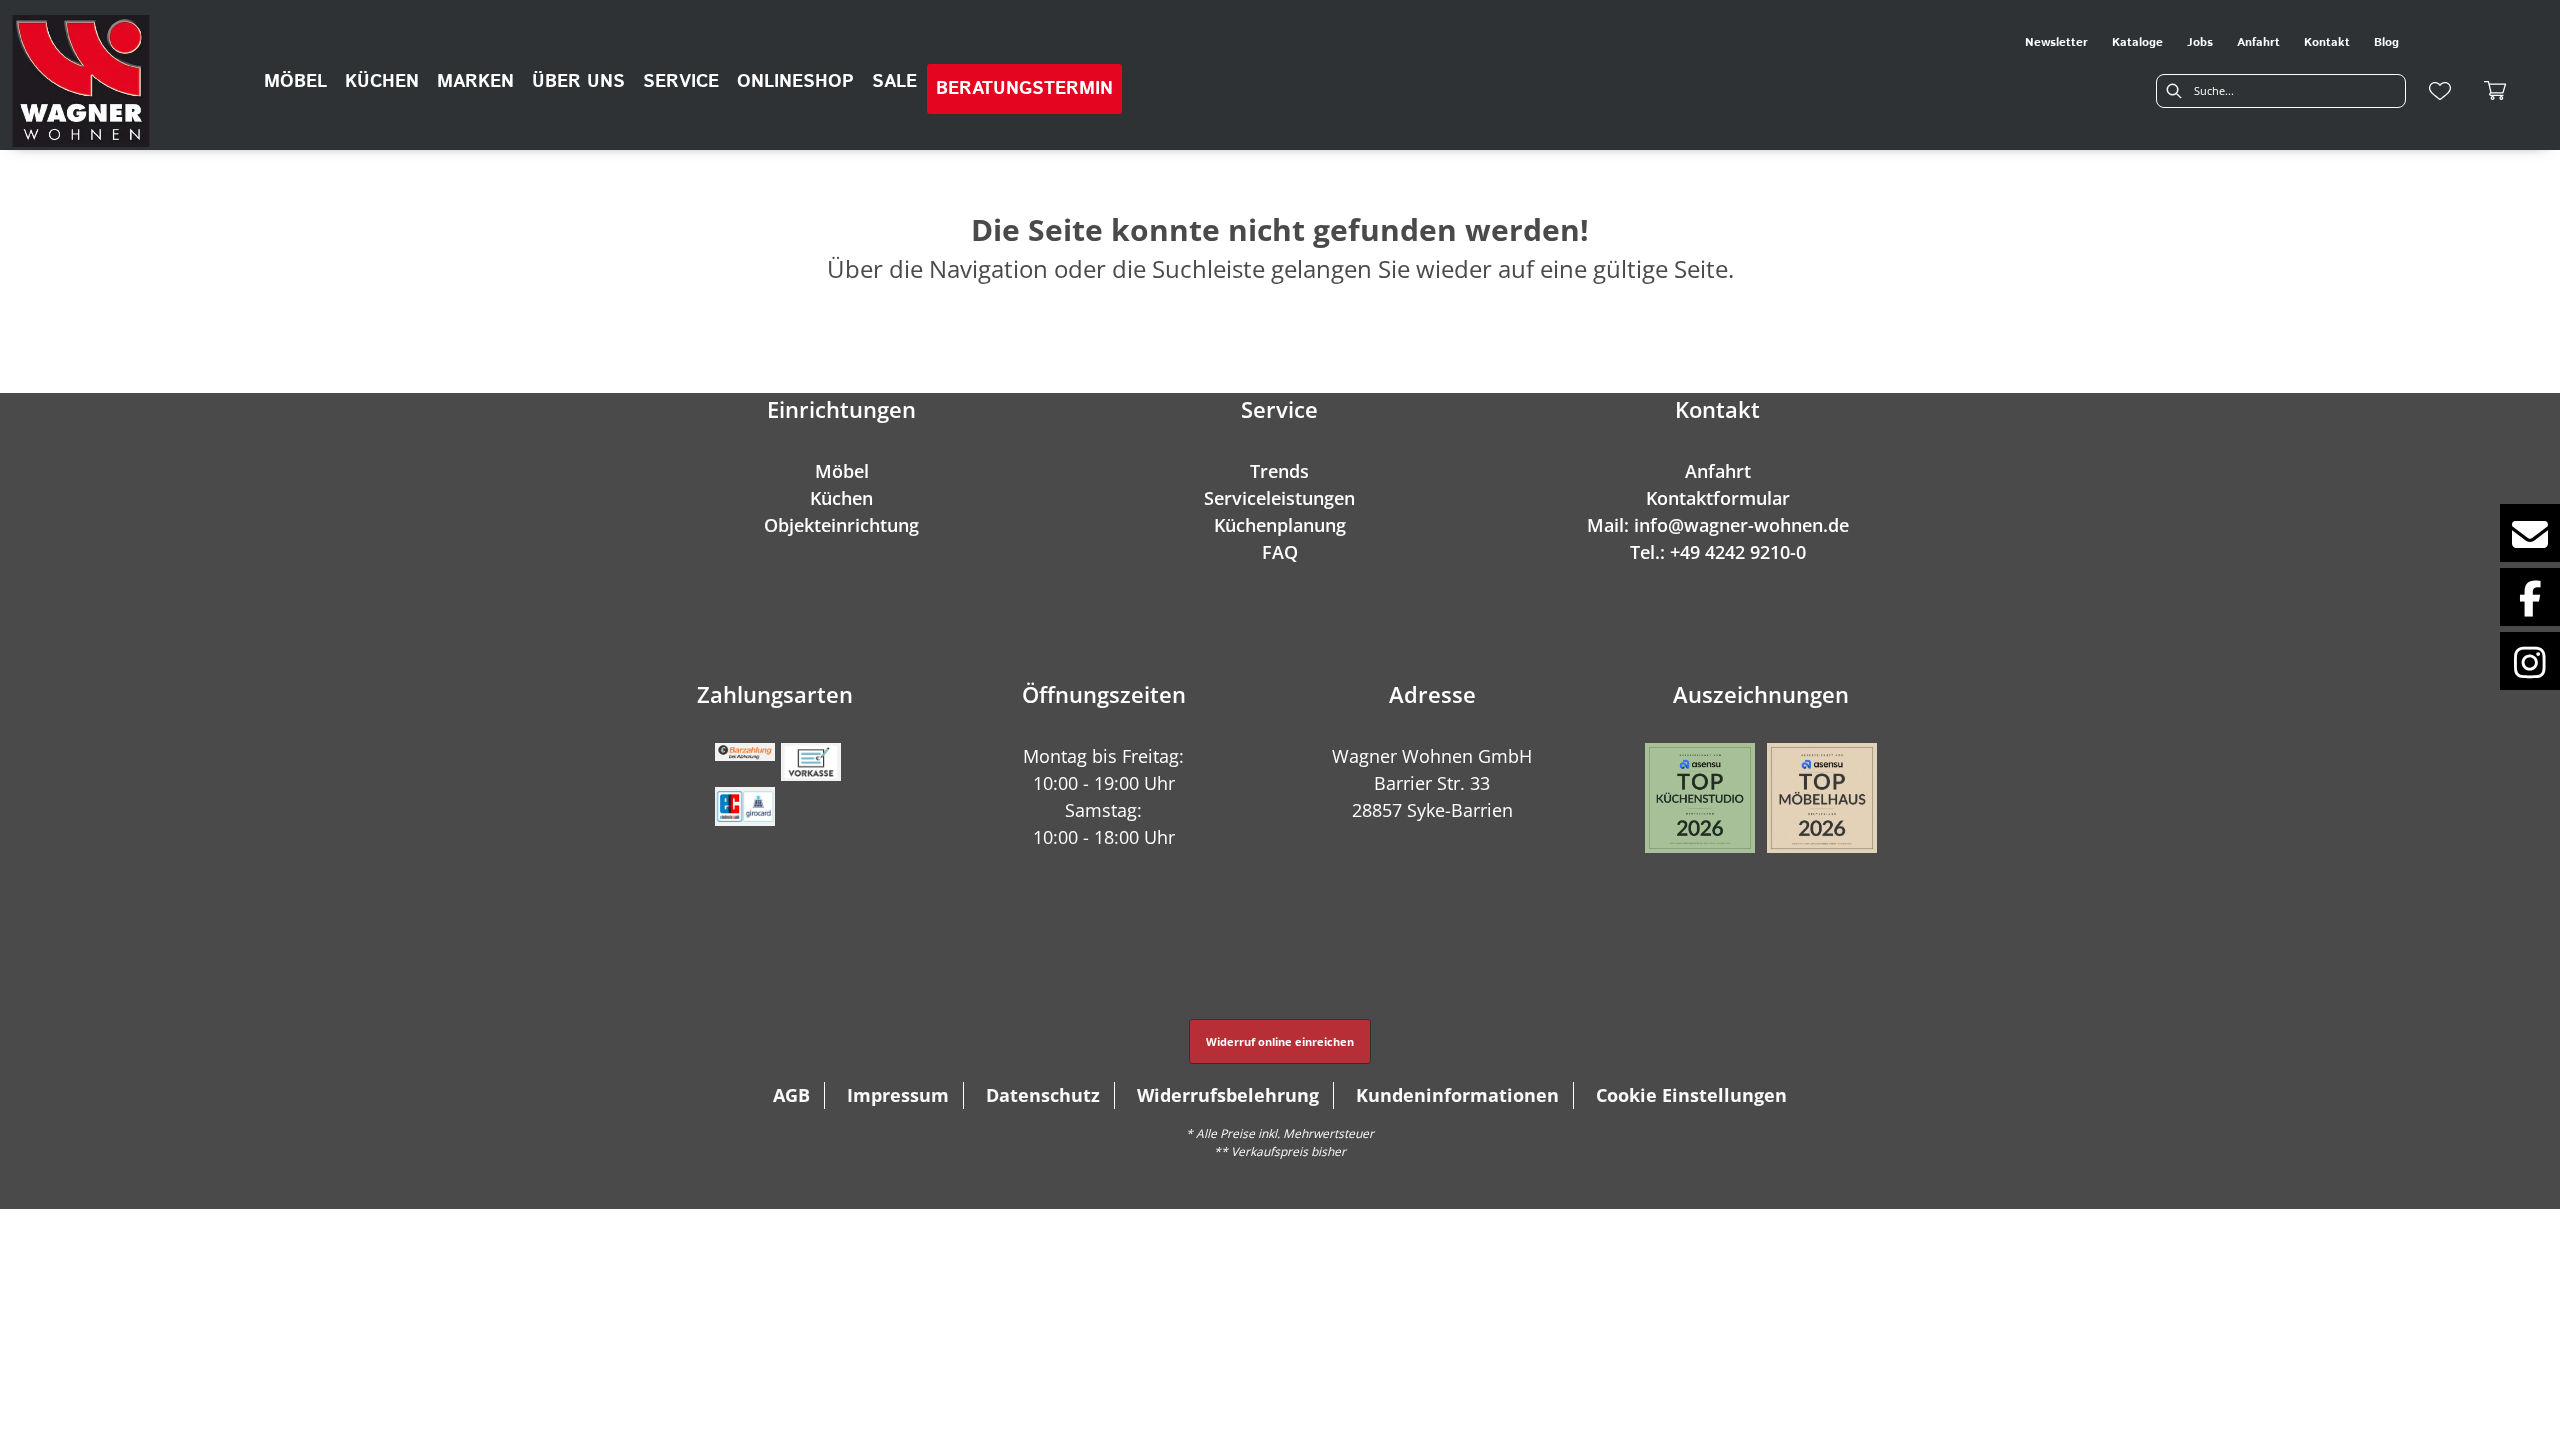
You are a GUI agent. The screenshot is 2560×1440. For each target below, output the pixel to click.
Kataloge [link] (2137, 42)
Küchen (841, 498)
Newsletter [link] (2056, 42)
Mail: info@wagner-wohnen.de (1718, 525)
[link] (295, 82)
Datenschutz (1043, 1095)
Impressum (898, 1095)
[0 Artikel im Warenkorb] (2496, 91)
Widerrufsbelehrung (1228, 1095)
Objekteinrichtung (841, 525)
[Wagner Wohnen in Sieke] (81, 81)
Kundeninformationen (1457, 1095)
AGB (791, 1095)
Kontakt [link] (2327, 42)
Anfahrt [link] (2258, 42)
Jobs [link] (2200, 42)
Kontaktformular (1718, 498)
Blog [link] (2386, 42)
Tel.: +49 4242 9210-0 (1718, 552)
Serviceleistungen (1279, 498)
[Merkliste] (2440, 91)
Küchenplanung (1280, 525)
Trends (1279, 471)
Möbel (842, 471)
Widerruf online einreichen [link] (1280, 1041)
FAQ (1280, 552)
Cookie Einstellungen (1691, 1095)
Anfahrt (1718, 471)
